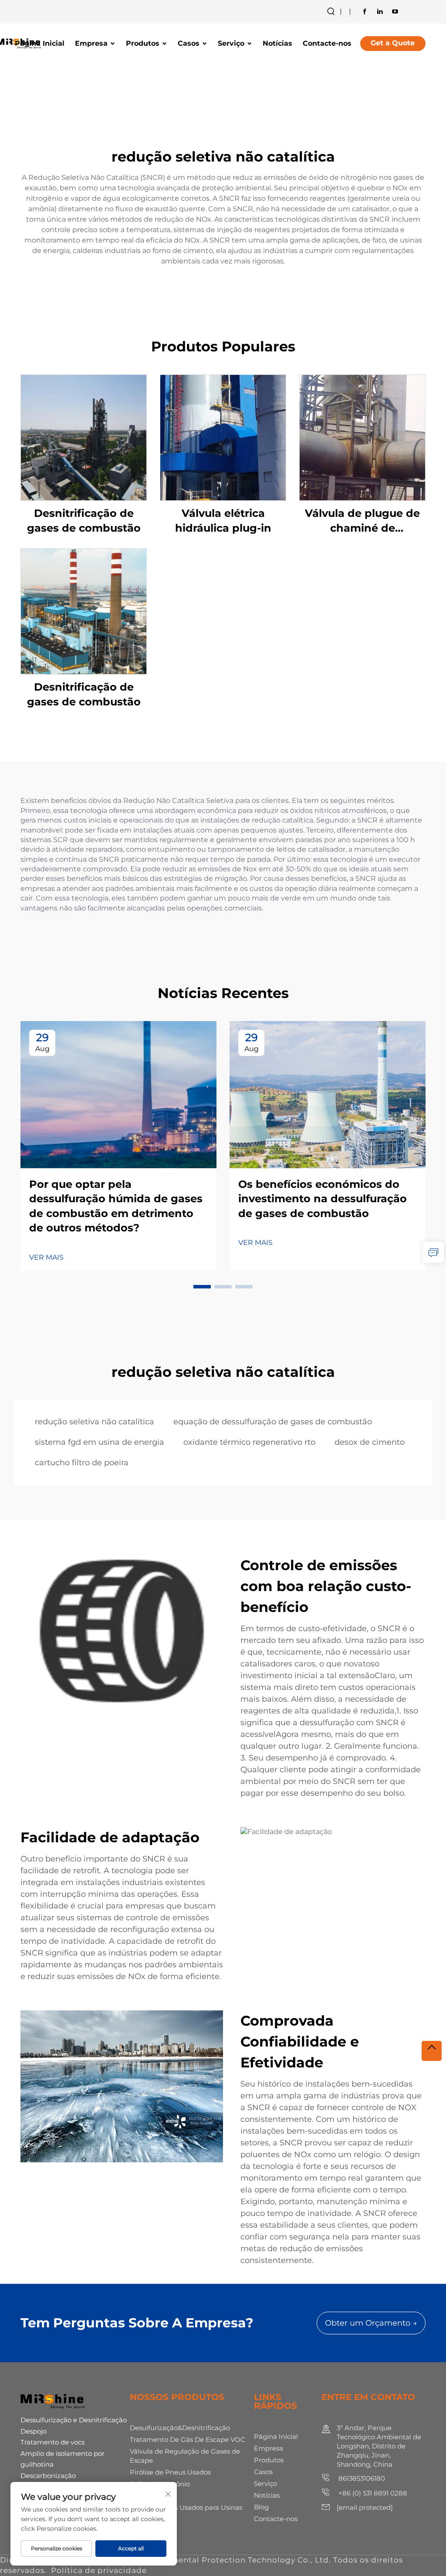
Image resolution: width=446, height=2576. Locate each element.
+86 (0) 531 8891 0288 (372, 2493)
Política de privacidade (99, 2570)
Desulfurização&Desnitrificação (180, 2428)
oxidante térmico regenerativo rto (249, 1442)
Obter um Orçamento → (371, 2323)
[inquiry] (433, 1252)
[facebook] (365, 11)
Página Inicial (40, 43)
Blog (261, 2507)
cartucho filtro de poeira (82, 1463)
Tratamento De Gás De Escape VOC (188, 2439)
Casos (189, 43)
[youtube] (395, 11)
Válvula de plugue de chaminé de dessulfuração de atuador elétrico (362, 521)
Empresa (91, 43)
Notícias (277, 43)
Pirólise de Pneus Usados (170, 2472)
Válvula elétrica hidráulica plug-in (223, 521)
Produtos (143, 43)
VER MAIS (46, 1257)
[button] (202, 1287)
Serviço (231, 43)
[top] (432, 2051)
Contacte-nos (327, 43)
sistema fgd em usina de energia (100, 1442)
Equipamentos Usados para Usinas (186, 2507)
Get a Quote (393, 43)
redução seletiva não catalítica (95, 1422)
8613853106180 (361, 2478)
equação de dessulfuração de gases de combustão (273, 1422)
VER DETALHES (84, 437)
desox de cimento (370, 1442)
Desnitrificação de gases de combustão (84, 521)
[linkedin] (380, 11)
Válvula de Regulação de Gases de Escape (185, 2456)
